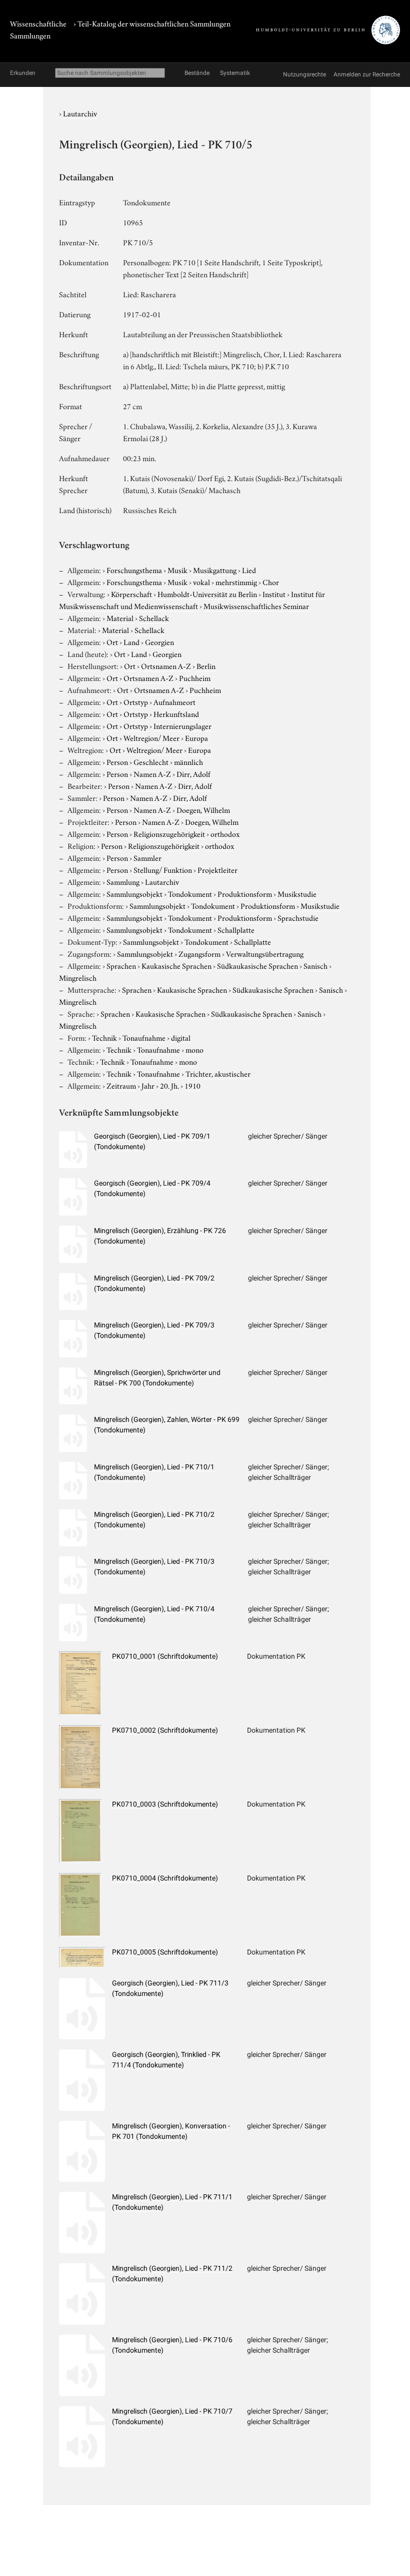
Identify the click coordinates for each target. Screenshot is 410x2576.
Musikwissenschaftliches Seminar (256, 606)
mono (194, 1049)
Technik (104, 1037)
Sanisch (315, 965)
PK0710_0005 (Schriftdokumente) (165, 1952)
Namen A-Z (152, 773)
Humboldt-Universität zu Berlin (207, 594)
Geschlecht (151, 761)
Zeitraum (121, 1085)
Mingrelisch (78, 977)
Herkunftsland (176, 713)
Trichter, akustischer (218, 1073)
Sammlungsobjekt (134, 893)
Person (117, 761)
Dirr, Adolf (193, 773)
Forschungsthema (134, 570)
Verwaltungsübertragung (265, 953)
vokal (201, 582)
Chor (271, 582)
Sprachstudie (298, 917)
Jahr (148, 1085)
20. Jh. (169, 1085)
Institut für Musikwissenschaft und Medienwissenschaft (192, 600)
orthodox (225, 833)
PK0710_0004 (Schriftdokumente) (165, 1878)
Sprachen (121, 965)
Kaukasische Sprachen (176, 965)
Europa (196, 737)
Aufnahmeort (174, 701)
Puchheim (195, 677)
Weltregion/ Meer (151, 737)
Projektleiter (217, 869)
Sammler (147, 857)
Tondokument (190, 893)
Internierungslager (182, 725)
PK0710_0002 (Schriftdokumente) (165, 1730)
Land (131, 642)
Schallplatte (236, 929)
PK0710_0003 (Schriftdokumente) (165, 1804)
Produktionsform (245, 893)
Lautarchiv (80, 113)
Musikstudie (297, 893)
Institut (274, 594)
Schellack (154, 618)
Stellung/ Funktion (163, 869)
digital (181, 1037)
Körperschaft (131, 594)
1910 (192, 1085)
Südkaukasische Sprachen (257, 965)
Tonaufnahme (144, 1037)
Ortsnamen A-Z (166, 665)
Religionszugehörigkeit (169, 833)
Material (120, 618)
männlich (188, 761)
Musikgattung (215, 570)
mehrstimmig (236, 582)
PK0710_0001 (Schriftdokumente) (165, 1656)
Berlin (206, 665)
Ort (112, 642)
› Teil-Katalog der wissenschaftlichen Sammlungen (152, 23)
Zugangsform (199, 953)
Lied (249, 570)
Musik (177, 570)
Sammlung (123, 881)
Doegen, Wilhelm (203, 809)
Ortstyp (136, 701)
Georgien (159, 642)
